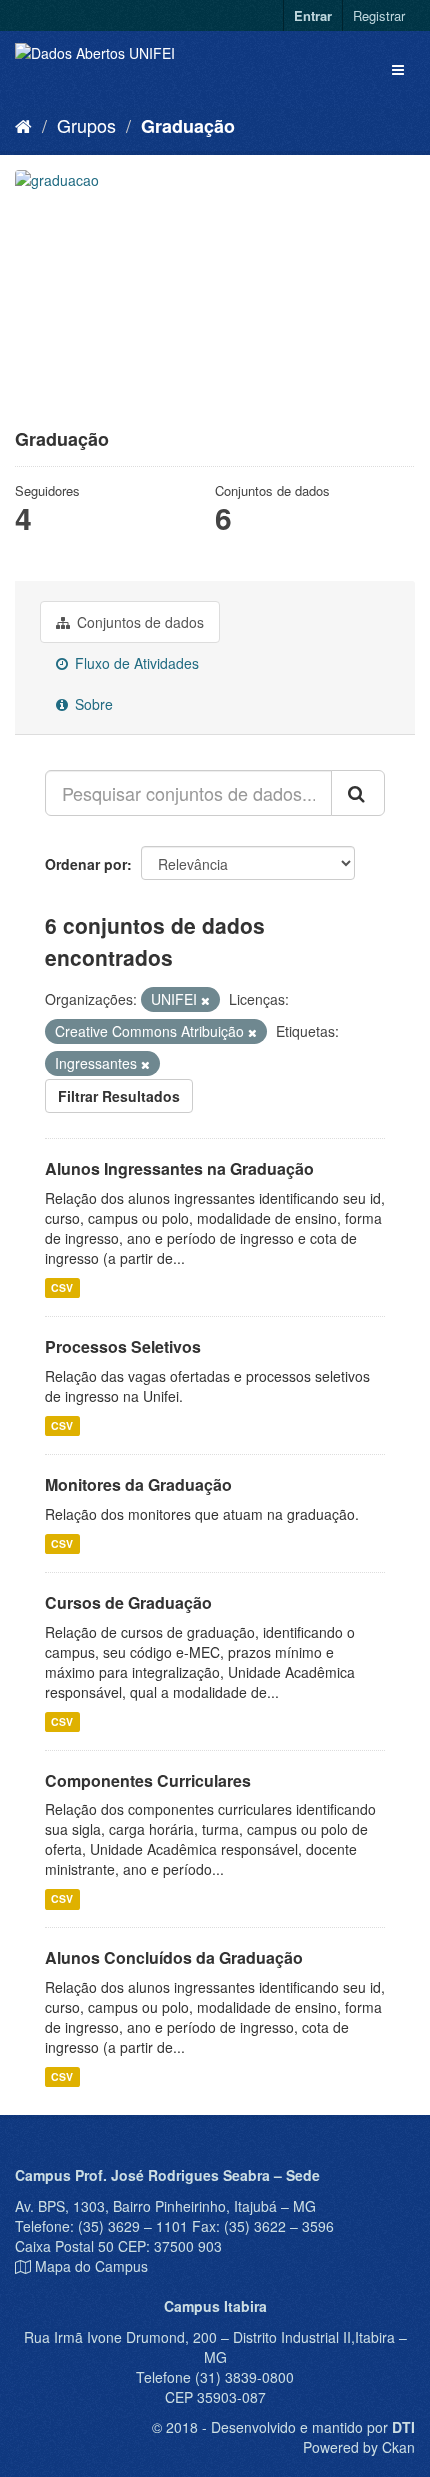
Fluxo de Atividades (135, 663)
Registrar (379, 15)
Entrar (313, 15)
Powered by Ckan (359, 2447)
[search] (358, 793)
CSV (62, 1287)
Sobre (92, 704)
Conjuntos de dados (138, 622)
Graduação (188, 126)
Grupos (86, 125)
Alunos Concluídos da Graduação (174, 1957)
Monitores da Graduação (138, 1484)
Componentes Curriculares (148, 1780)
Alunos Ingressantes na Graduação (179, 1168)
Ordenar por (86, 864)
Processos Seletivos (123, 1346)
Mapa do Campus (91, 2266)
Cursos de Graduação (128, 1602)
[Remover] (205, 1000)
